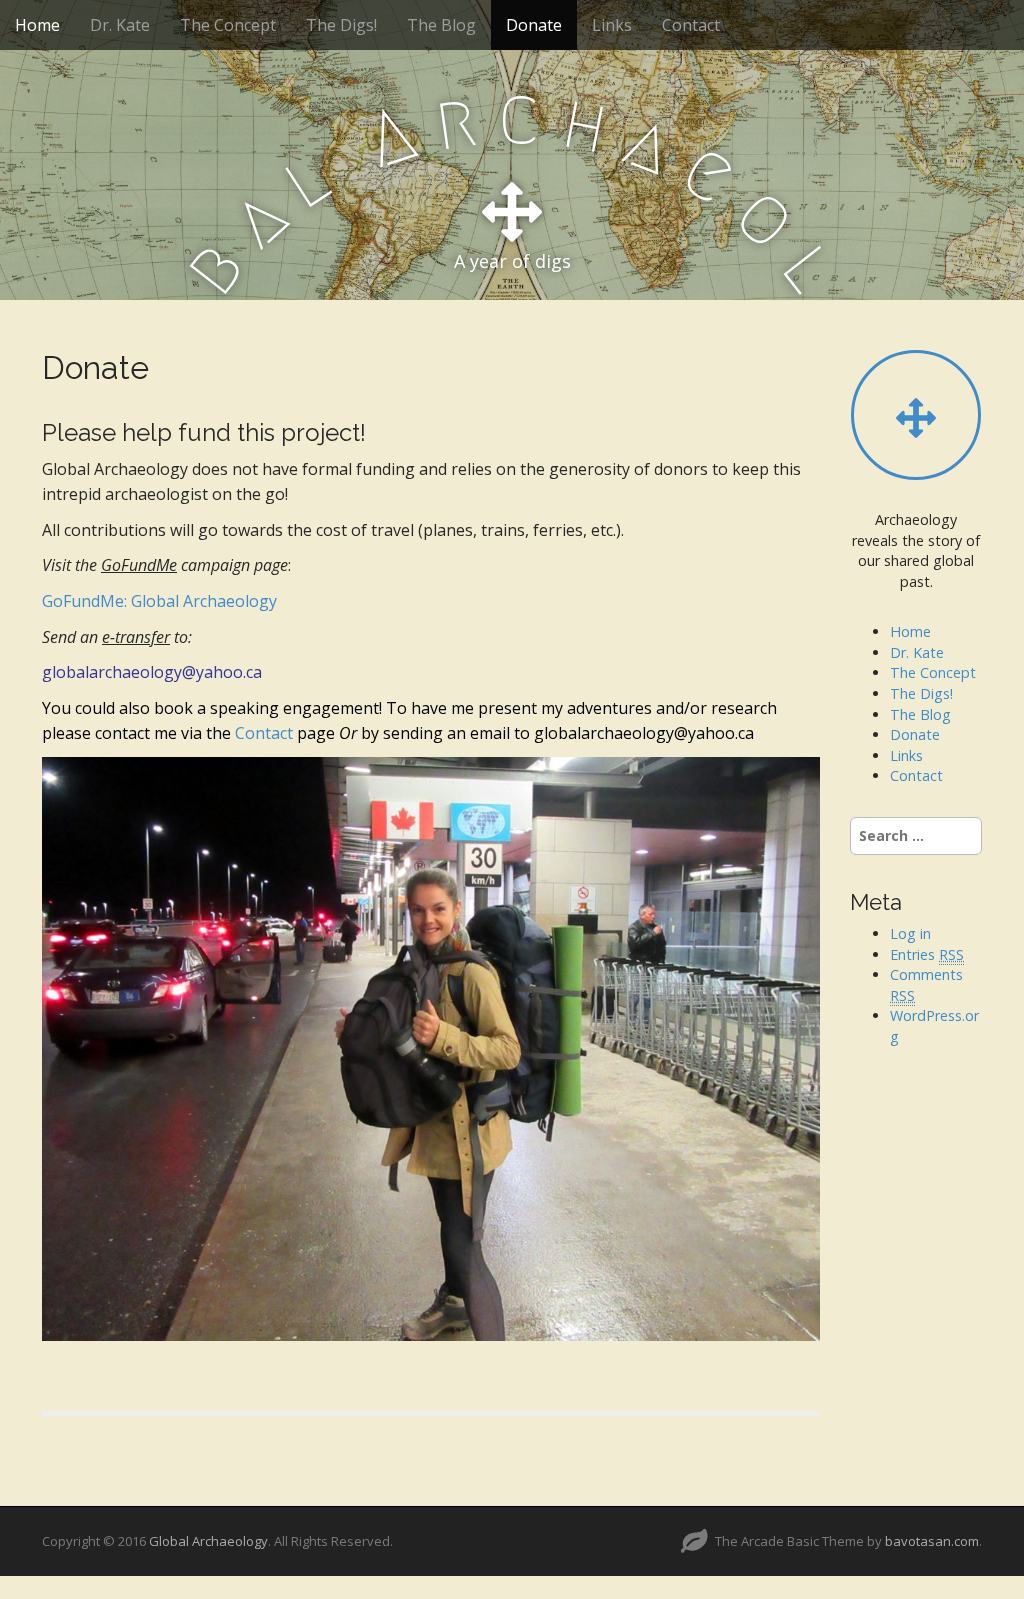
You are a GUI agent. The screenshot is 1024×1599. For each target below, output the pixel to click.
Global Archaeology (208, 1541)
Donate (534, 25)
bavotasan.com (932, 1541)
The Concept (228, 25)
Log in (910, 933)
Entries (927, 954)
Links (612, 25)
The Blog (441, 25)
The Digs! (341, 25)
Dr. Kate (120, 25)
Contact (691, 25)
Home (37, 25)
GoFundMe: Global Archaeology (159, 601)
